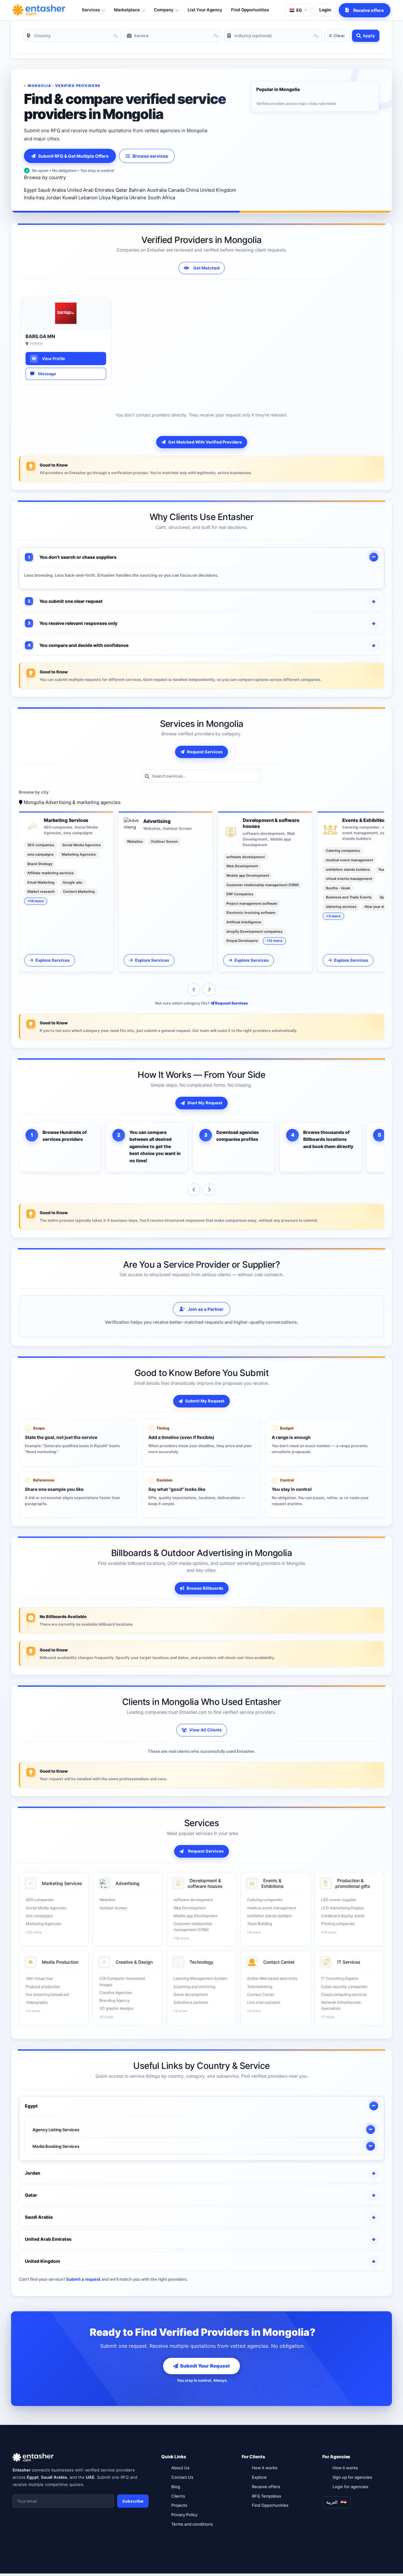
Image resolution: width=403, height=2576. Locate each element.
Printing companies (338, 1924)
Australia (157, 190)
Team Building (260, 1924)
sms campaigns (40, 854)
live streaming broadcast (47, 1994)
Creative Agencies (116, 1993)
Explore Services (53, 960)
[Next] (209, 989)
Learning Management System (200, 1978)
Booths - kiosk (338, 888)
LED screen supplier (339, 1900)
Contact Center (261, 1994)
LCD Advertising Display (343, 1908)
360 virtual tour (39, 1978)
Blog (176, 2487)
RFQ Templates (267, 2496)
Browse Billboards (205, 1588)
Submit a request (83, 2279)
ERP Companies (240, 894)
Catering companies (343, 851)
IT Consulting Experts (340, 1978)
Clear (339, 36)
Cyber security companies (344, 1987)
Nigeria (120, 198)
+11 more (33, 2011)
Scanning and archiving (194, 1987)
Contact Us (182, 2477)
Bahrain (137, 190)
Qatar (122, 190)
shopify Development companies (254, 931)
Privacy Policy (184, 2515)
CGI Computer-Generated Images (122, 1981)
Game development (191, 1994)
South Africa (161, 198)
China (192, 190)
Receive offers (266, 2487)
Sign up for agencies (352, 2477)
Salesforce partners (191, 2002)
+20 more (34, 1932)
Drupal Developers (242, 941)
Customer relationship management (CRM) (263, 885)
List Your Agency (205, 10)
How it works (265, 2468)
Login (325, 10)
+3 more (333, 916)
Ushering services (341, 907)
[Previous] (194, 989)
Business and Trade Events (349, 897)
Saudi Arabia (52, 190)
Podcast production (43, 1987)
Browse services (150, 156)
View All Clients (205, 1730)
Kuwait (70, 198)
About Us (180, 2468)
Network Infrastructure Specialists (341, 2005)
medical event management (349, 860)
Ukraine (138, 198)
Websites (135, 841)
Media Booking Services (56, 2146)
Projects (179, 2505)
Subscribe (133, 2501)
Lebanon (88, 198)
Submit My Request (205, 1401)
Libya (105, 198)
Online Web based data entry (272, 1978)
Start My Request (205, 1103)
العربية (332, 2502)
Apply (369, 36)
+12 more (274, 941)
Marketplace (127, 10)
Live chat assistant (264, 2002)
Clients (178, 2496)
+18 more (181, 1938)
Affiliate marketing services (51, 873)
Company (164, 10)
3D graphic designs (116, 2008)
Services (91, 10)
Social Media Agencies (82, 845)
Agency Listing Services (56, 2130)
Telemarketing (260, 1987)
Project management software (252, 903)
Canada (176, 190)
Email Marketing (41, 882)
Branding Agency (115, 2000)
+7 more (328, 2017)
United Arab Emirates (91, 190)
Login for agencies (350, 2487)
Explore (259, 2477)
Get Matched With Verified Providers (205, 442)
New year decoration (382, 907)
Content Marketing (79, 892)
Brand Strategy (40, 864)
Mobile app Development (248, 875)
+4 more (254, 2011)
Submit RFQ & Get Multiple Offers (73, 156)
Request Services (205, 752)
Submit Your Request (205, 2366)
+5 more (106, 2017)
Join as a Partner (206, 1309)
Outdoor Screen (164, 841)
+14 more (36, 901)
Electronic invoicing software (251, 913)
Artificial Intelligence (244, 922)
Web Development (242, 866)
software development (246, 857)
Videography (37, 2002)
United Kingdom (218, 190)
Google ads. (73, 882)
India (29, 198)
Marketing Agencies (79, 854)
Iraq (40, 198)
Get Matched (206, 268)
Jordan (53, 198)
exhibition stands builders (348, 869)
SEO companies (41, 845)
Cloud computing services (344, 1994)
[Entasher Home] (39, 10)
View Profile (53, 359)
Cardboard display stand (343, 1916)
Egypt (30, 190)
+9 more (254, 1932)
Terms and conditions (192, 2524)
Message (46, 374)
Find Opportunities (250, 10)
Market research (41, 892)
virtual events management (349, 879)
